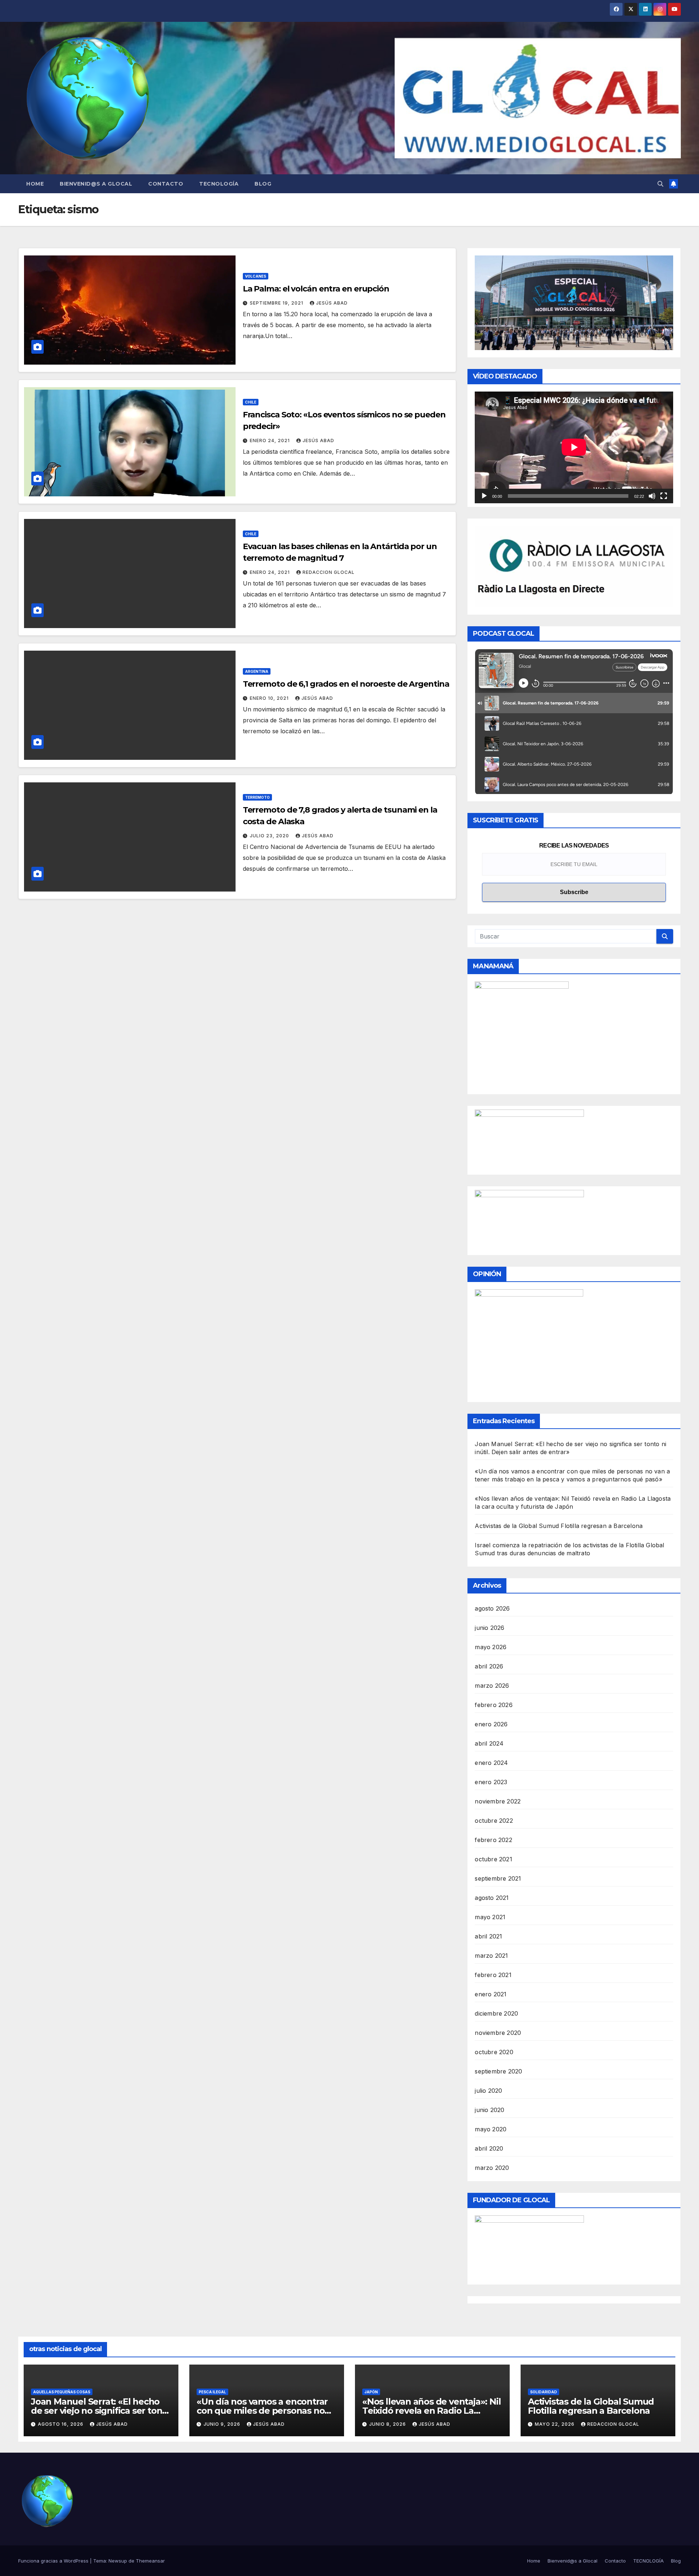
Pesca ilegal (212, 2392)
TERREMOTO (257, 797)
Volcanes (256, 276)
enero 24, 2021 (270, 440)
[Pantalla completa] (664, 496)
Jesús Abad (332, 303)
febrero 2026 (493, 1705)
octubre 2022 (494, 1821)
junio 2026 (489, 1628)
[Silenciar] (652, 496)
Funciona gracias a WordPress (54, 2561)
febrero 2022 (493, 1840)
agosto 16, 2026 (61, 2424)
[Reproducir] (484, 496)
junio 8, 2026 (388, 2424)
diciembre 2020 (496, 2013)
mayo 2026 (491, 1647)
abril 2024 (489, 1743)
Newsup (118, 2561)
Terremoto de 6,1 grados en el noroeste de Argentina (346, 684)
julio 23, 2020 (270, 836)
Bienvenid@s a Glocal (96, 184)
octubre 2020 (494, 2052)
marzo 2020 (492, 2168)
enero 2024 (491, 1763)
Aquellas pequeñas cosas (62, 2392)
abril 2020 (489, 2148)
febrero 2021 (493, 1975)
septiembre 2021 (498, 1878)
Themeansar (150, 2561)
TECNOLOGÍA (219, 184)
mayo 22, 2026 (555, 2424)
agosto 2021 (492, 1898)
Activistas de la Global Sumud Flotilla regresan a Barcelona (559, 1526)
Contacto (166, 184)
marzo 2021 (491, 1956)
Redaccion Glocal (329, 572)
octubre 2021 (493, 1859)
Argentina (257, 671)
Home (35, 184)
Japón (371, 2392)
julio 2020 (488, 2091)
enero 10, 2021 (270, 698)
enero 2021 (491, 1994)
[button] (660, 184)
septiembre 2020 (498, 2071)
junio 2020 (489, 2110)
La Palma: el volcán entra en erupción (316, 289)
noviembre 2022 (498, 1801)
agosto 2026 (492, 1608)
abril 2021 (488, 1936)
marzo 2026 (492, 1686)
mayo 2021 (490, 1917)
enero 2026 (491, 1724)
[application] (574, 447)
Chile (251, 402)
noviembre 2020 (498, 2033)
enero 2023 (491, 1782)
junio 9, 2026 (223, 2424)
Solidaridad (544, 2392)
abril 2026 (489, 1666)
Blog (263, 184)
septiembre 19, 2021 (277, 303)
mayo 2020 (491, 2129)
